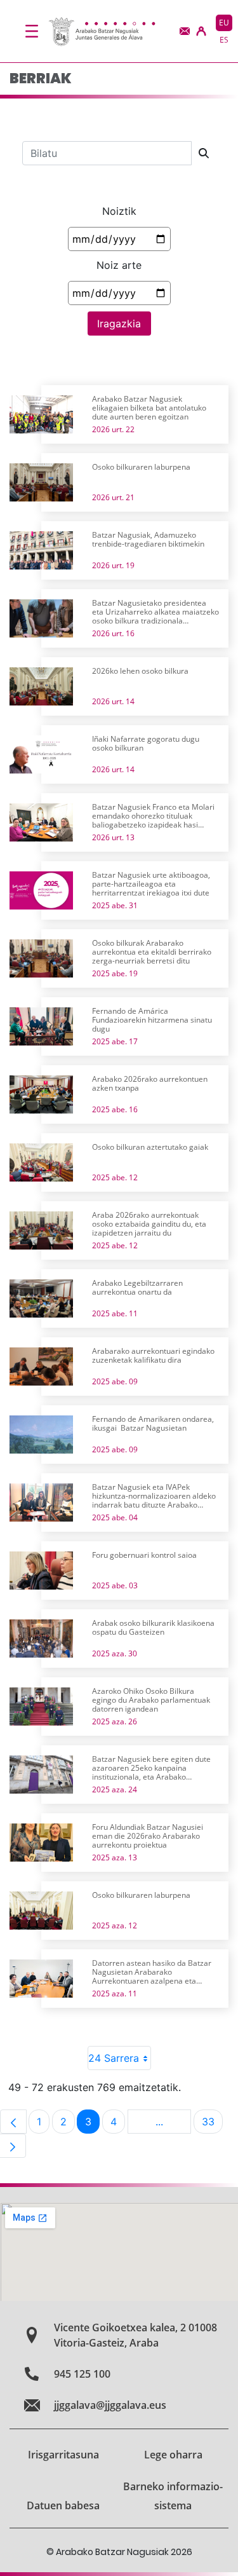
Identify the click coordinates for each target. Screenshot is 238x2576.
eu (224, 23)
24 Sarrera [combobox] (114, 2058)
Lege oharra (173, 2455)
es (224, 40)
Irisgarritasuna (63, 2455)
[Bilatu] (204, 153)
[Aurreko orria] (13, 2122)
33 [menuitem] (212, 2124)
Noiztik (119, 211)
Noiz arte (119, 265)
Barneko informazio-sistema (173, 2496)
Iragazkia (119, 324)
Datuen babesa (63, 2505)
